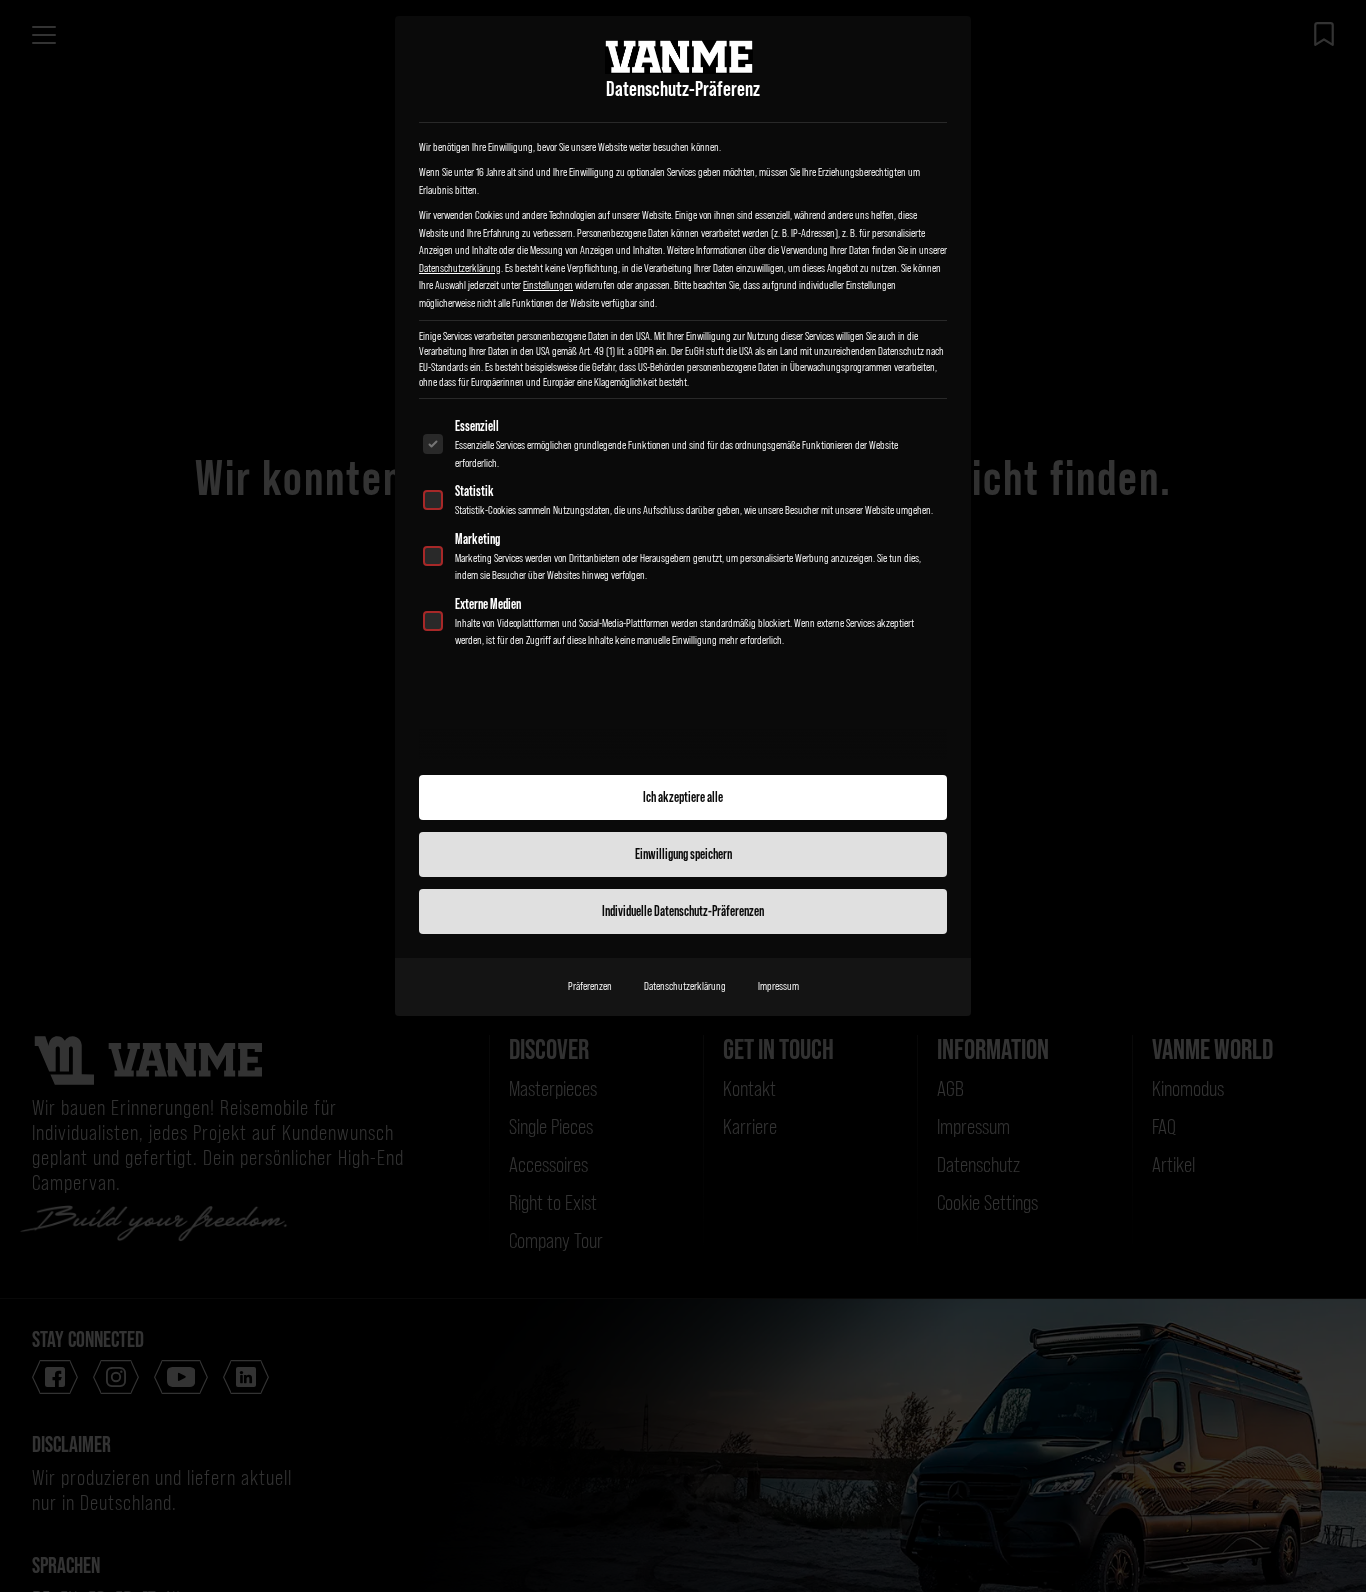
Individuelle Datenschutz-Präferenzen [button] (683, 911)
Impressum (778, 986)
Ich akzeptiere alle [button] (683, 797)
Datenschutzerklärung (460, 268)
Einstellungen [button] (548, 285)
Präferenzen (590, 986)
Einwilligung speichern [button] (683, 854)
